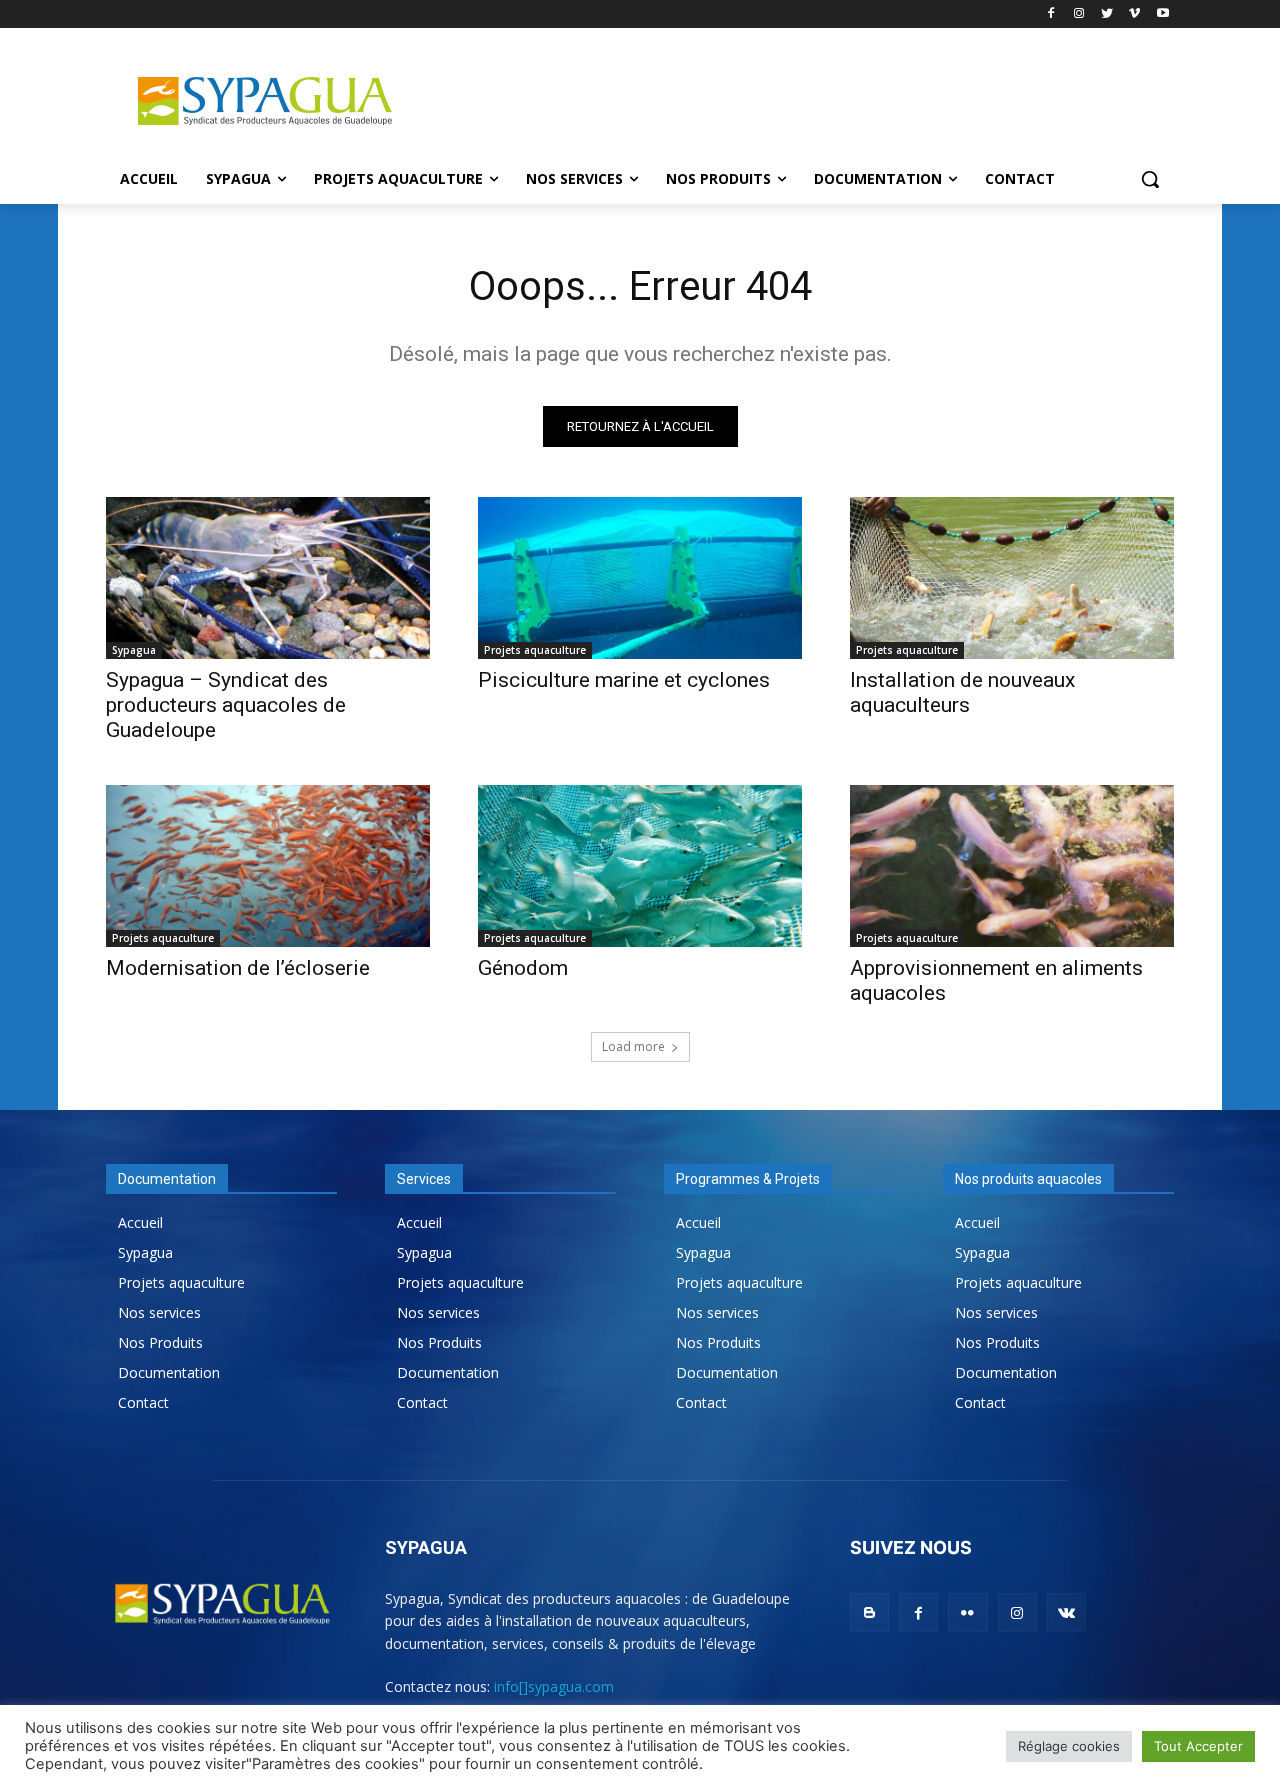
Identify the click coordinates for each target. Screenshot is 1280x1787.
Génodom (523, 968)
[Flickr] (967, 1612)
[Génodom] (640, 866)
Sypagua (134, 650)
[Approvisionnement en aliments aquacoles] (1012, 866)
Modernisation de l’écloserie (238, 968)
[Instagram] (1079, 14)
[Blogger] (869, 1612)
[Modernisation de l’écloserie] (268, 866)
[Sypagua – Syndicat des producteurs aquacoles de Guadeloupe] (268, 578)
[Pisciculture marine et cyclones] (640, 578)
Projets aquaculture (535, 650)
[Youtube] (1162, 14)
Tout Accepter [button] (1198, 1746)
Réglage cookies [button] (1069, 1746)
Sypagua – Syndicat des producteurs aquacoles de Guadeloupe (226, 705)
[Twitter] (1107, 14)
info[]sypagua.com (554, 1686)
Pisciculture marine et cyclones (624, 680)
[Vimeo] (1134, 14)
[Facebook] (1051, 14)
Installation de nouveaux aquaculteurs (962, 692)
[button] (1150, 179)
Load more (633, 1046)
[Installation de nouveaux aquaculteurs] (1012, 578)
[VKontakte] (1066, 1612)
